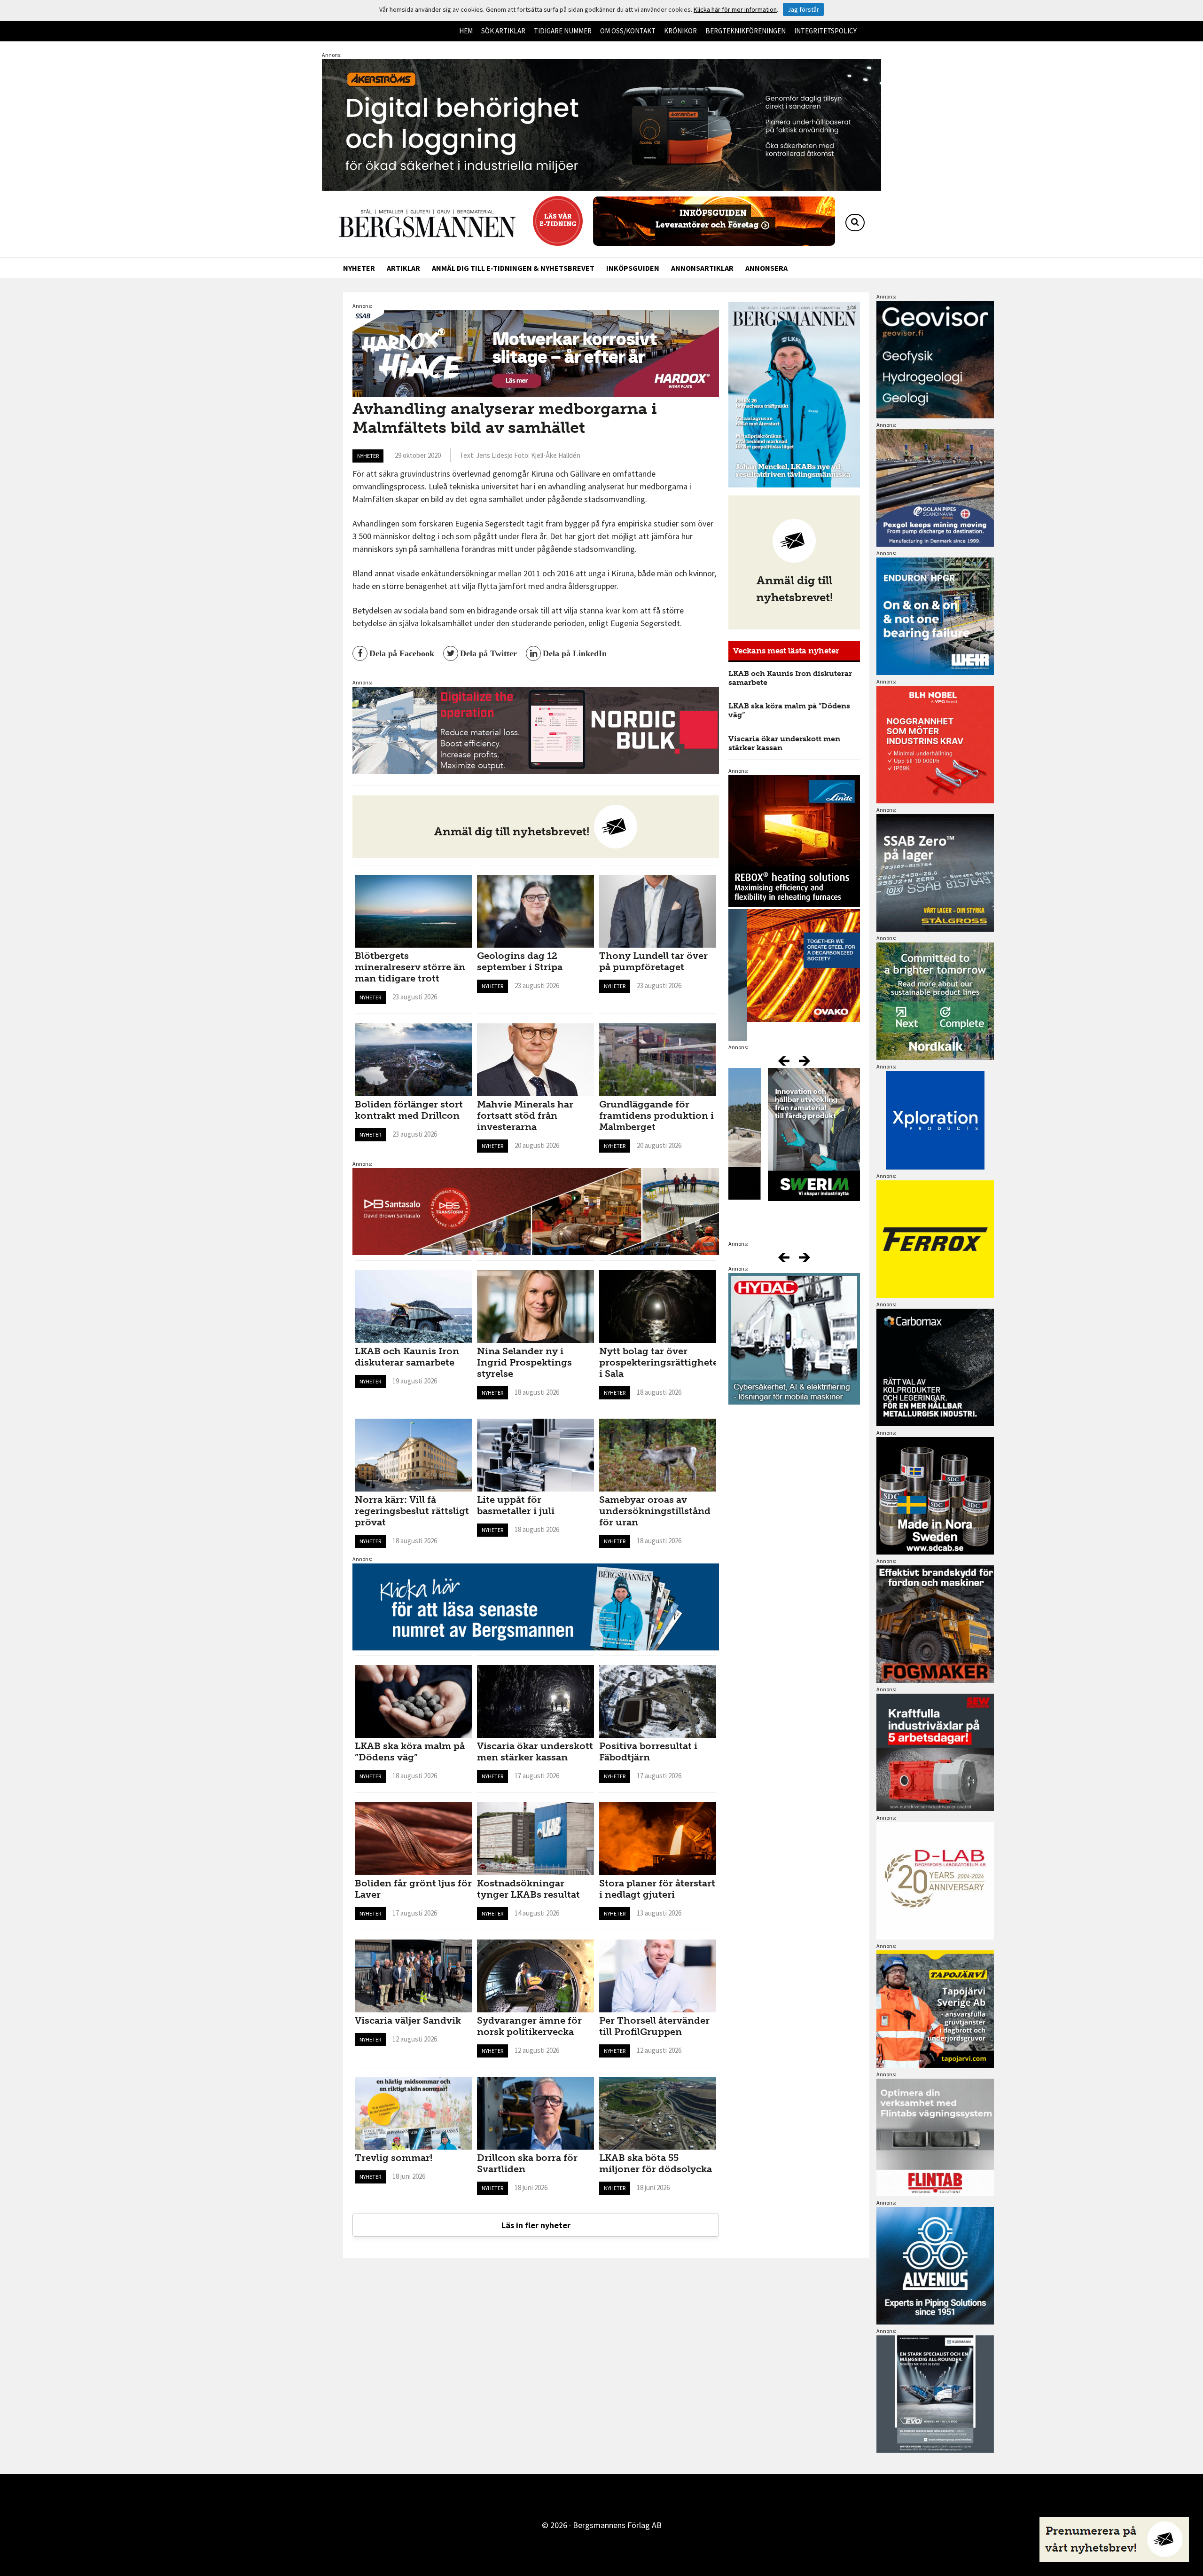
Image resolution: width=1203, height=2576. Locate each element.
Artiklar (403, 268)
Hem (466, 31)
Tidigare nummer (563, 31)
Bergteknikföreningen (746, 31)
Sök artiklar (503, 31)
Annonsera (766, 268)
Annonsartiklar (702, 268)
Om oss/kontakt (628, 31)
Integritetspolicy (825, 31)
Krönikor (680, 31)
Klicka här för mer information (735, 9)
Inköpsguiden (633, 268)
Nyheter (359, 268)
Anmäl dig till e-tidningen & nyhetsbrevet (513, 268)
